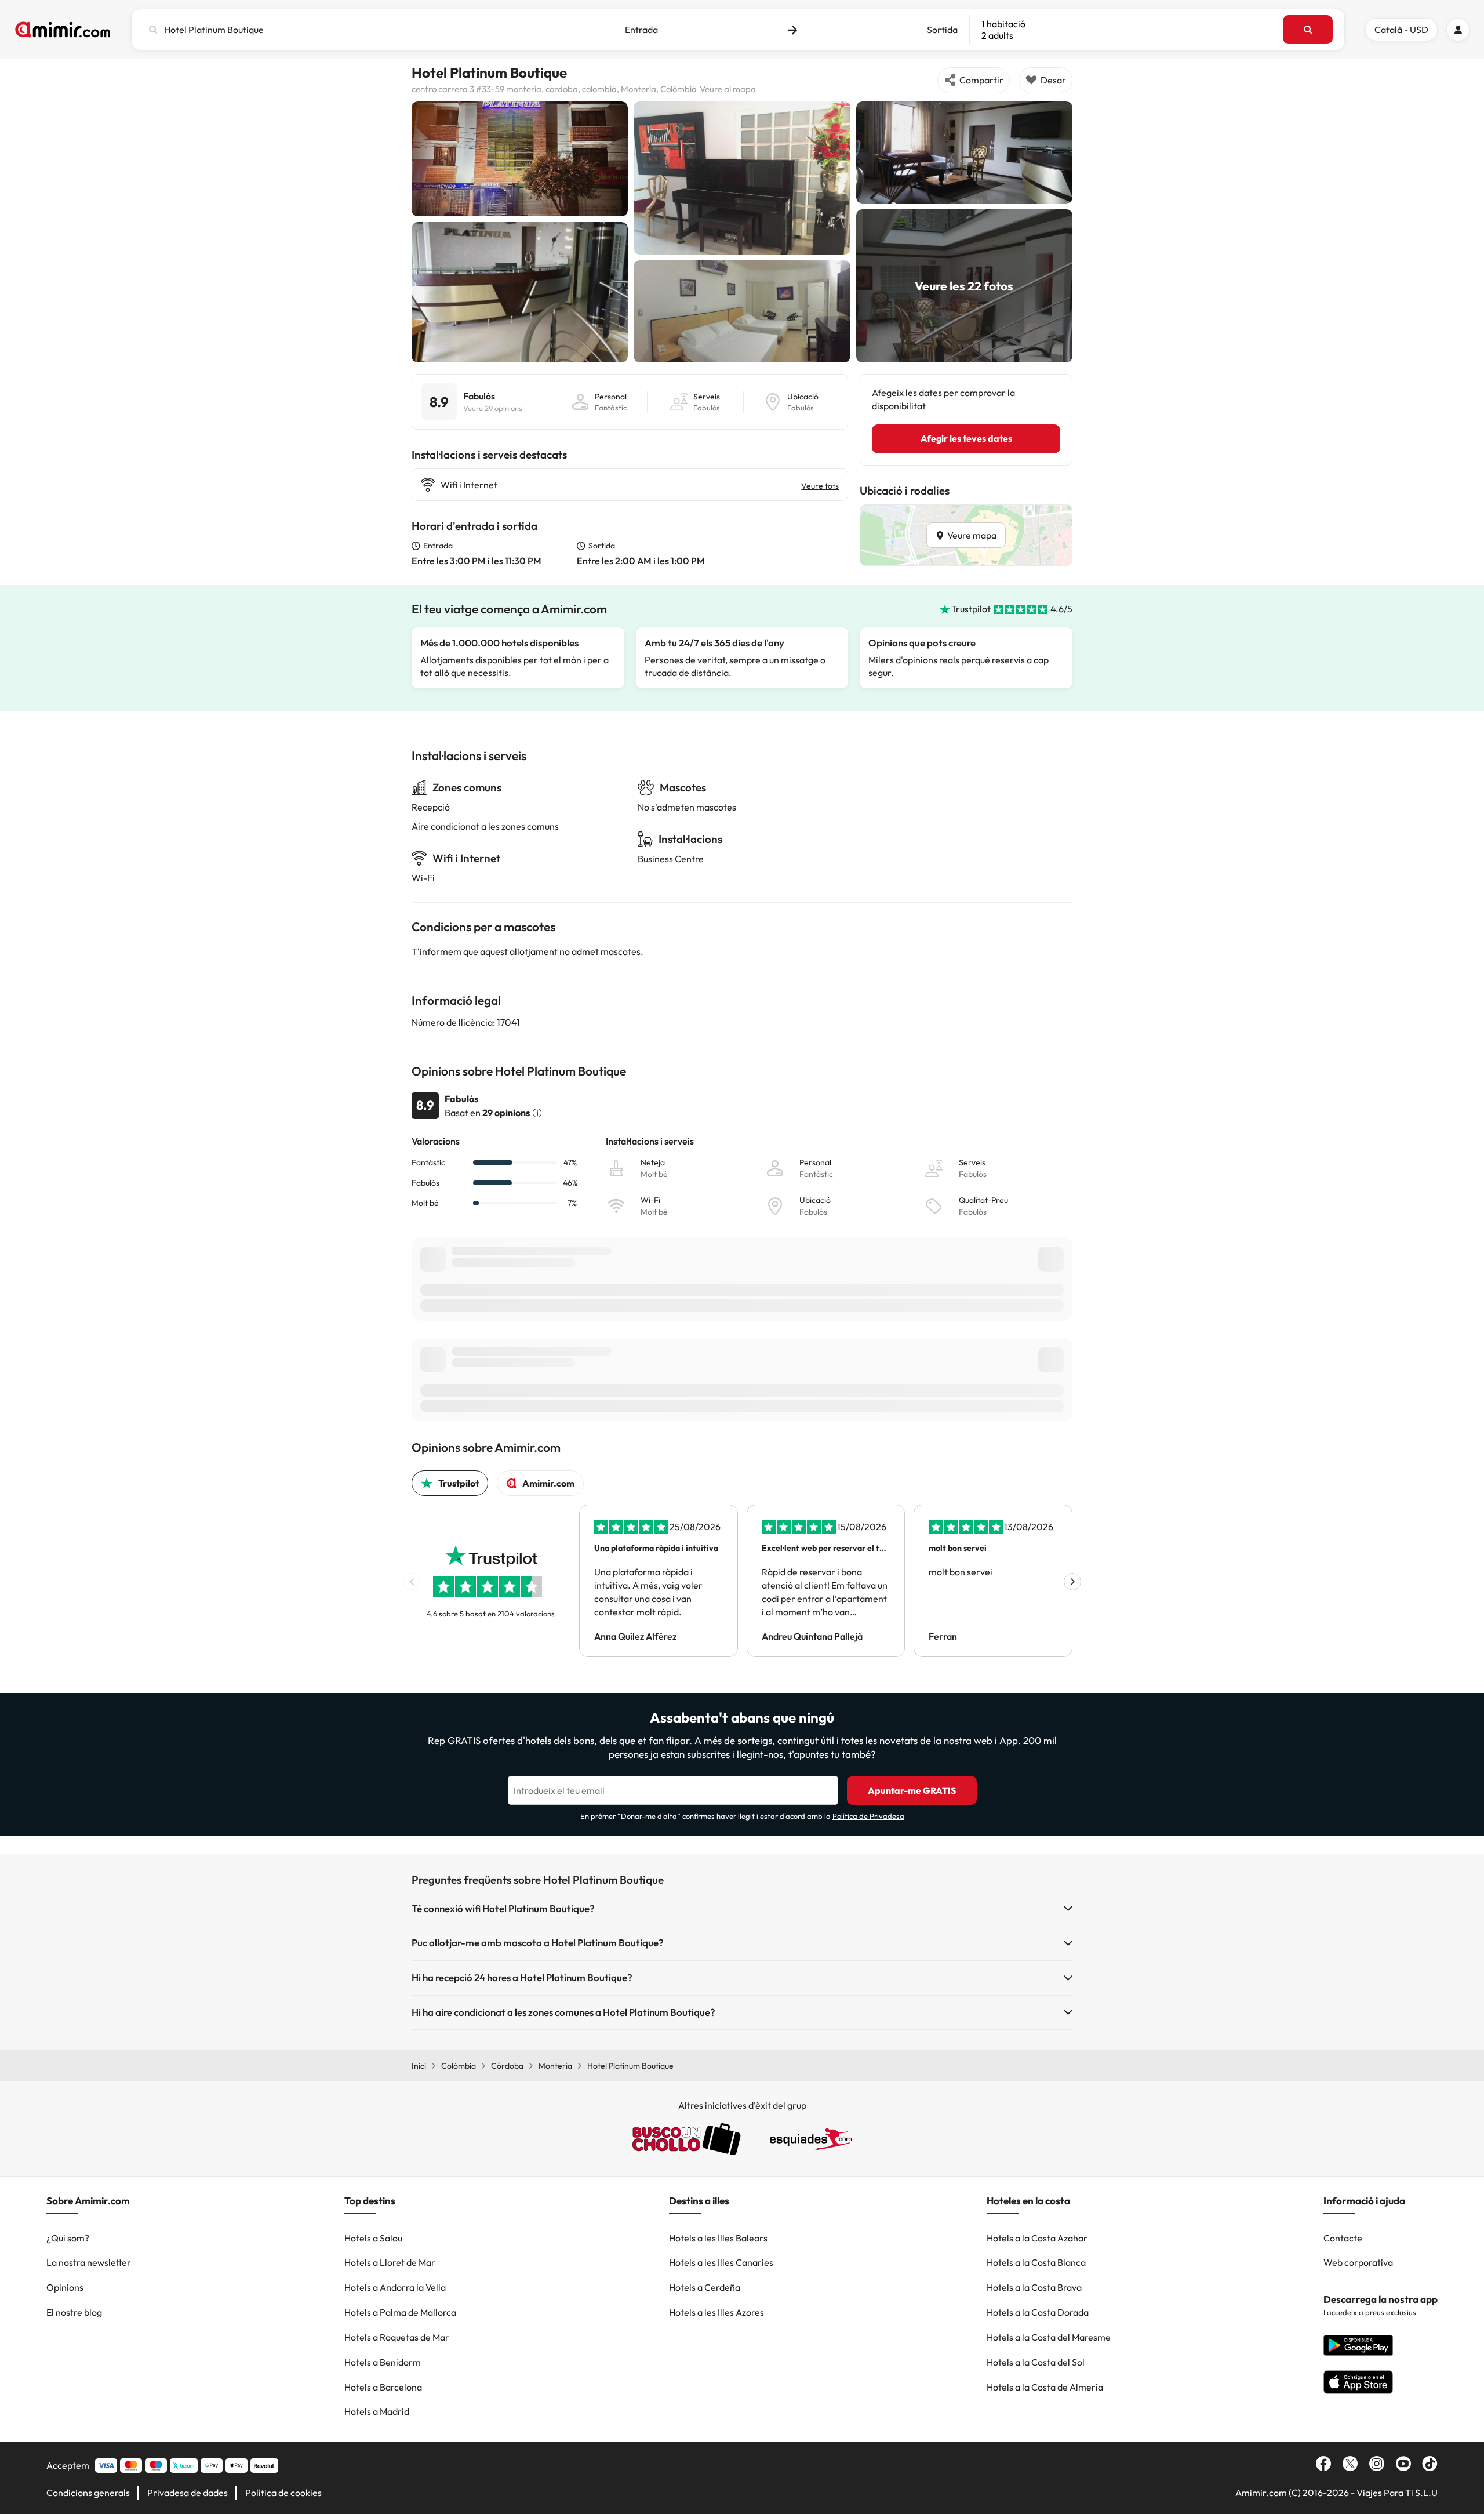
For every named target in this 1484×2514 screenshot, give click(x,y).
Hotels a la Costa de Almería (1045, 2387)
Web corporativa (1358, 2262)
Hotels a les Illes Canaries (721, 2262)
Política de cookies (283, 2493)
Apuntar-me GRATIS (912, 1790)
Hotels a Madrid (377, 2411)
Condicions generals (88, 2493)
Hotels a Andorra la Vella (395, 2287)
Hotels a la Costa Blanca (1036, 2262)
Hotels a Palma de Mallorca (400, 2312)
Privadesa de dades (188, 2493)
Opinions (65, 2287)
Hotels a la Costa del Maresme (1049, 2337)
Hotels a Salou (373, 2238)
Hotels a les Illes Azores (716, 2312)
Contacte (1343, 2238)
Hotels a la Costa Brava (1034, 2287)
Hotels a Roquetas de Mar (397, 2337)
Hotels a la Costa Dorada (1038, 2312)
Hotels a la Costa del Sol (1036, 2362)
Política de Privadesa (868, 1816)
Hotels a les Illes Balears (718, 2238)
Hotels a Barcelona (383, 2387)
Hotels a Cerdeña (705, 2287)
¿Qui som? (68, 2238)
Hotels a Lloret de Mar (390, 2262)
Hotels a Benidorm (383, 2362)
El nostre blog (74, 2312)
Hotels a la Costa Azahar (1037, 2238)
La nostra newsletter (89, 2262)
